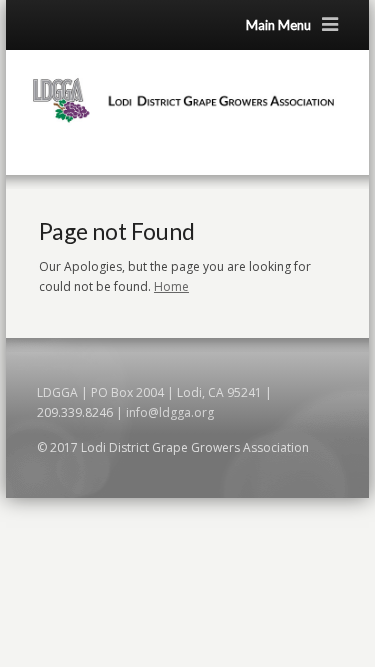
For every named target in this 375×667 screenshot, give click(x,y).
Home (171, 286)
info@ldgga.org (170, 412)
